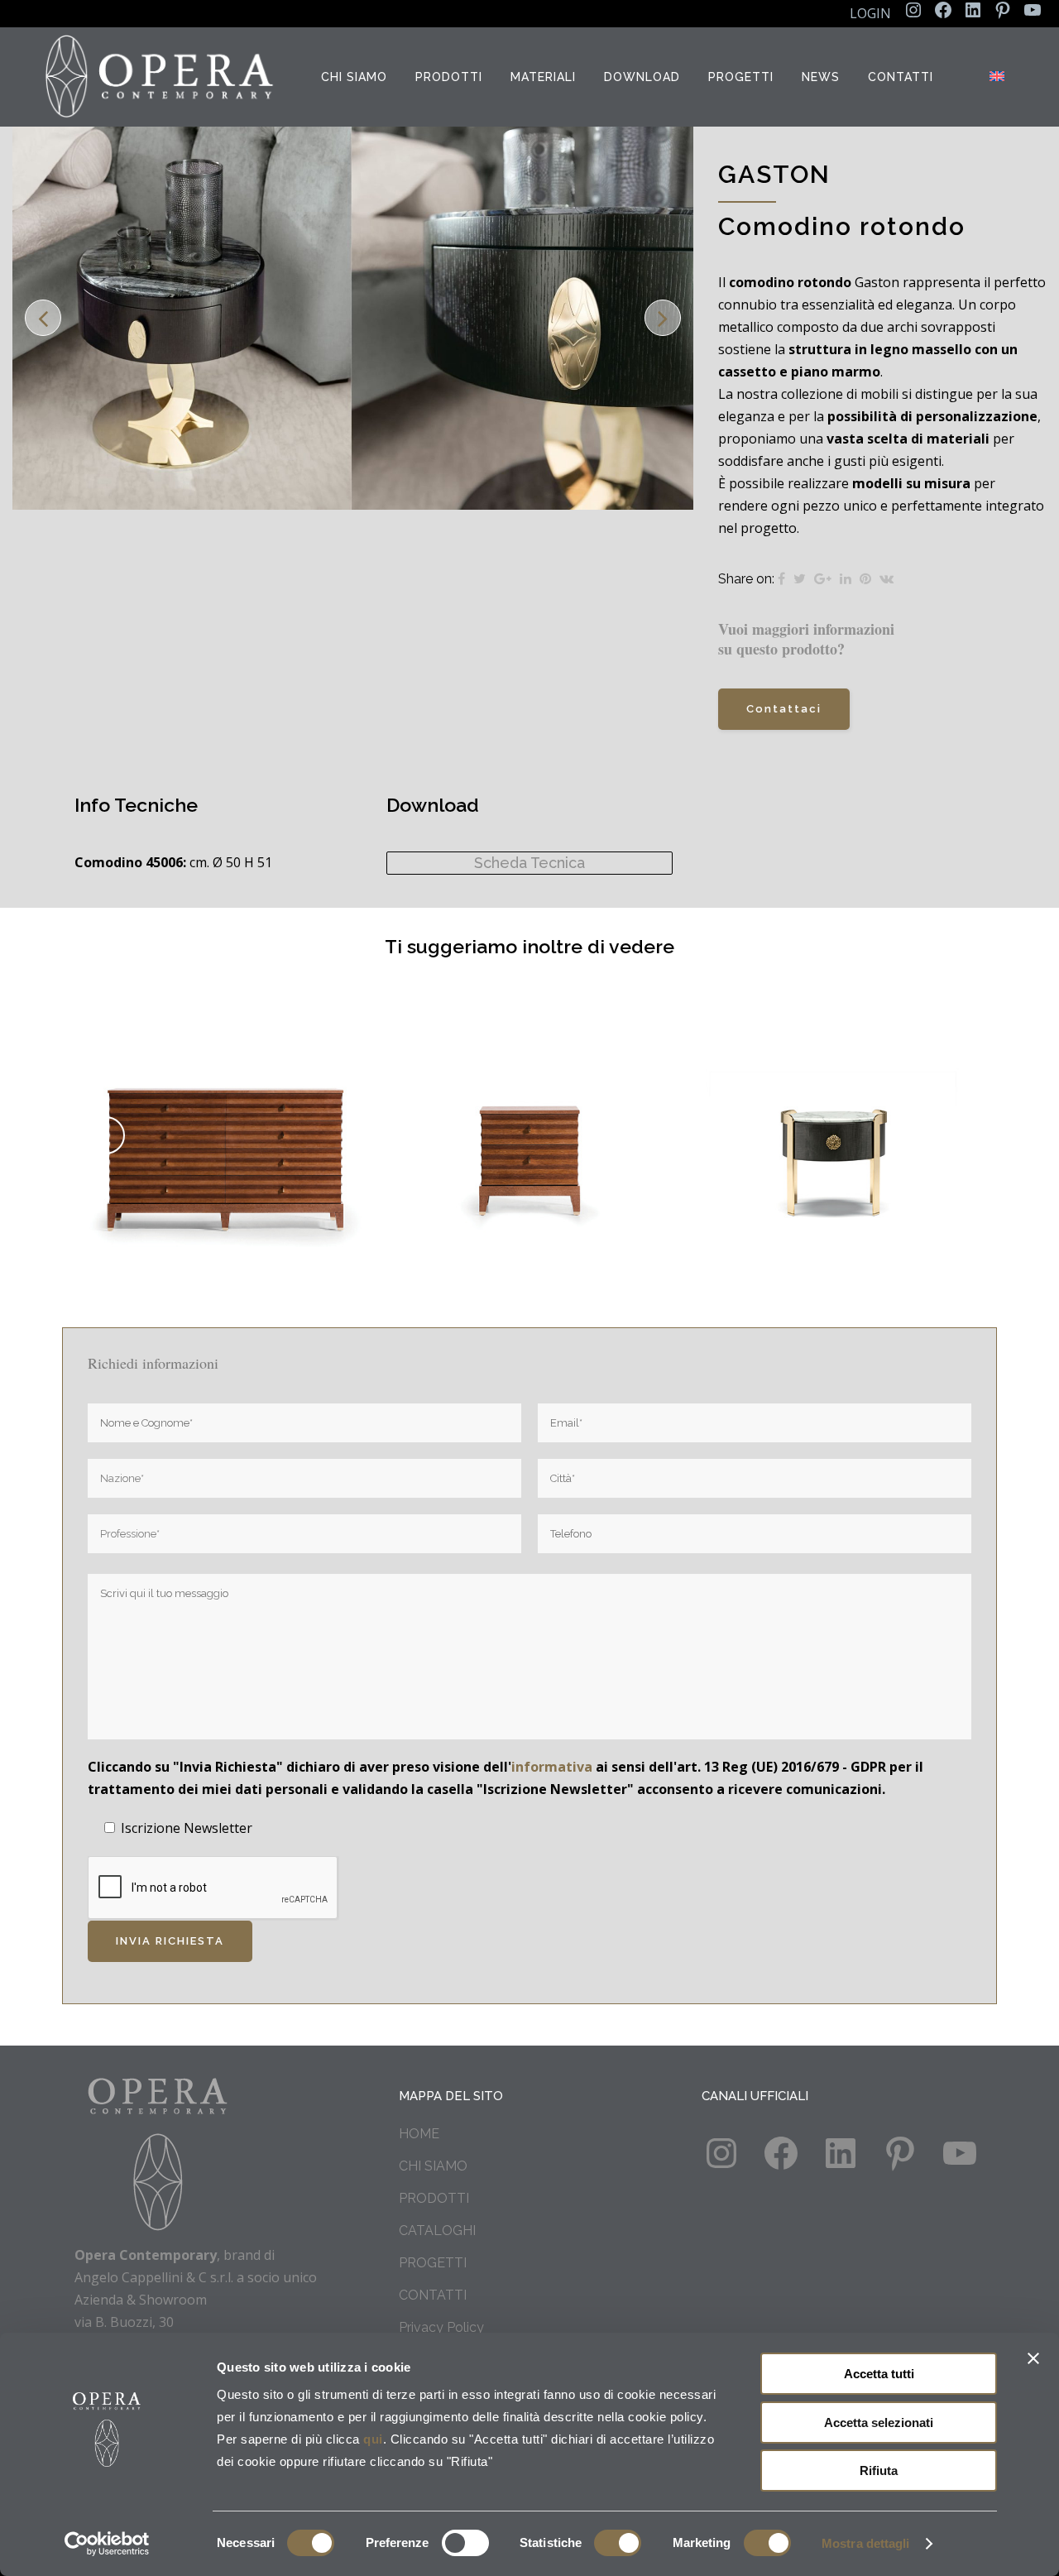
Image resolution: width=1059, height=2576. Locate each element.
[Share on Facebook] (781, 579)
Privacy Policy (441, 2327)
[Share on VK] (886, 579)
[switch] (465, 2543)
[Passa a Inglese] (999, 77)
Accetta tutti (879, 2374)
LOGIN (870, 13)
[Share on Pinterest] (865, 579)
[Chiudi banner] (1033, 2358)
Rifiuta (879, 2470)
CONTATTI (433, 2295)
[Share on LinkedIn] (846, 579)
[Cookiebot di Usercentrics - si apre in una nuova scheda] (107, 2544)
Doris (834, 1117)
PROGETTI (433, 2263)
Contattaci (784, 709)
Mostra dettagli (866, 2543)
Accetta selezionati (879, 2422)
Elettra (226, 1117)
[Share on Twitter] (800, 579)
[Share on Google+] (823, 579)
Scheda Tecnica (529, 863)
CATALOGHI (437, 2231)
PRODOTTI (434, 2198)
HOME (419, 2134)
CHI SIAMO (433, 2166)
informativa (552, 1767)
